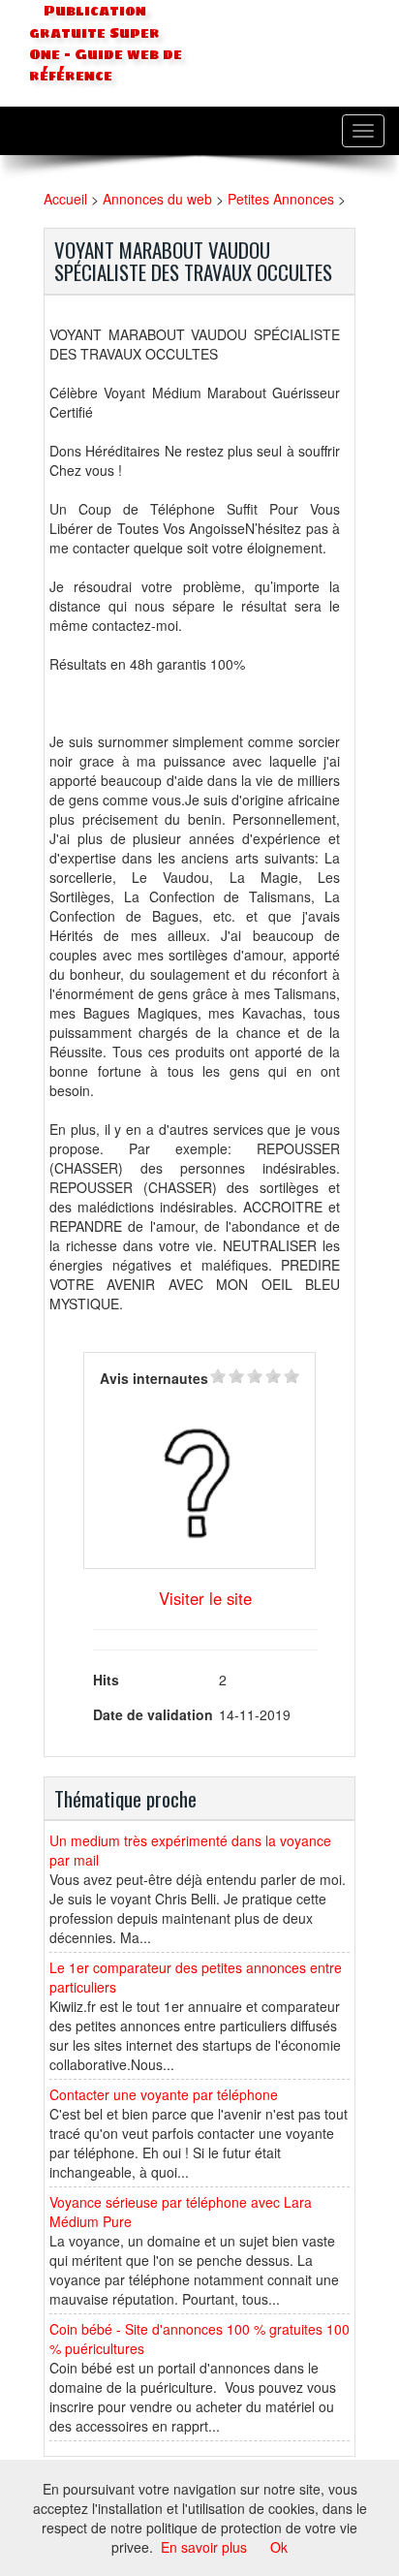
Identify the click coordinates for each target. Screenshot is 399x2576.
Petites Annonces (281, 199)
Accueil (65, 199)
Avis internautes (154, 1378)
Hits (106, 1680)
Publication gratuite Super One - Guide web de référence (106, 44)
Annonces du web (157, 199)
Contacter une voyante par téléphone (164, 2094)
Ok (279, 2547)
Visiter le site (205, 1598)
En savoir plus (204, 2547)
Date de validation (153, 1714)
